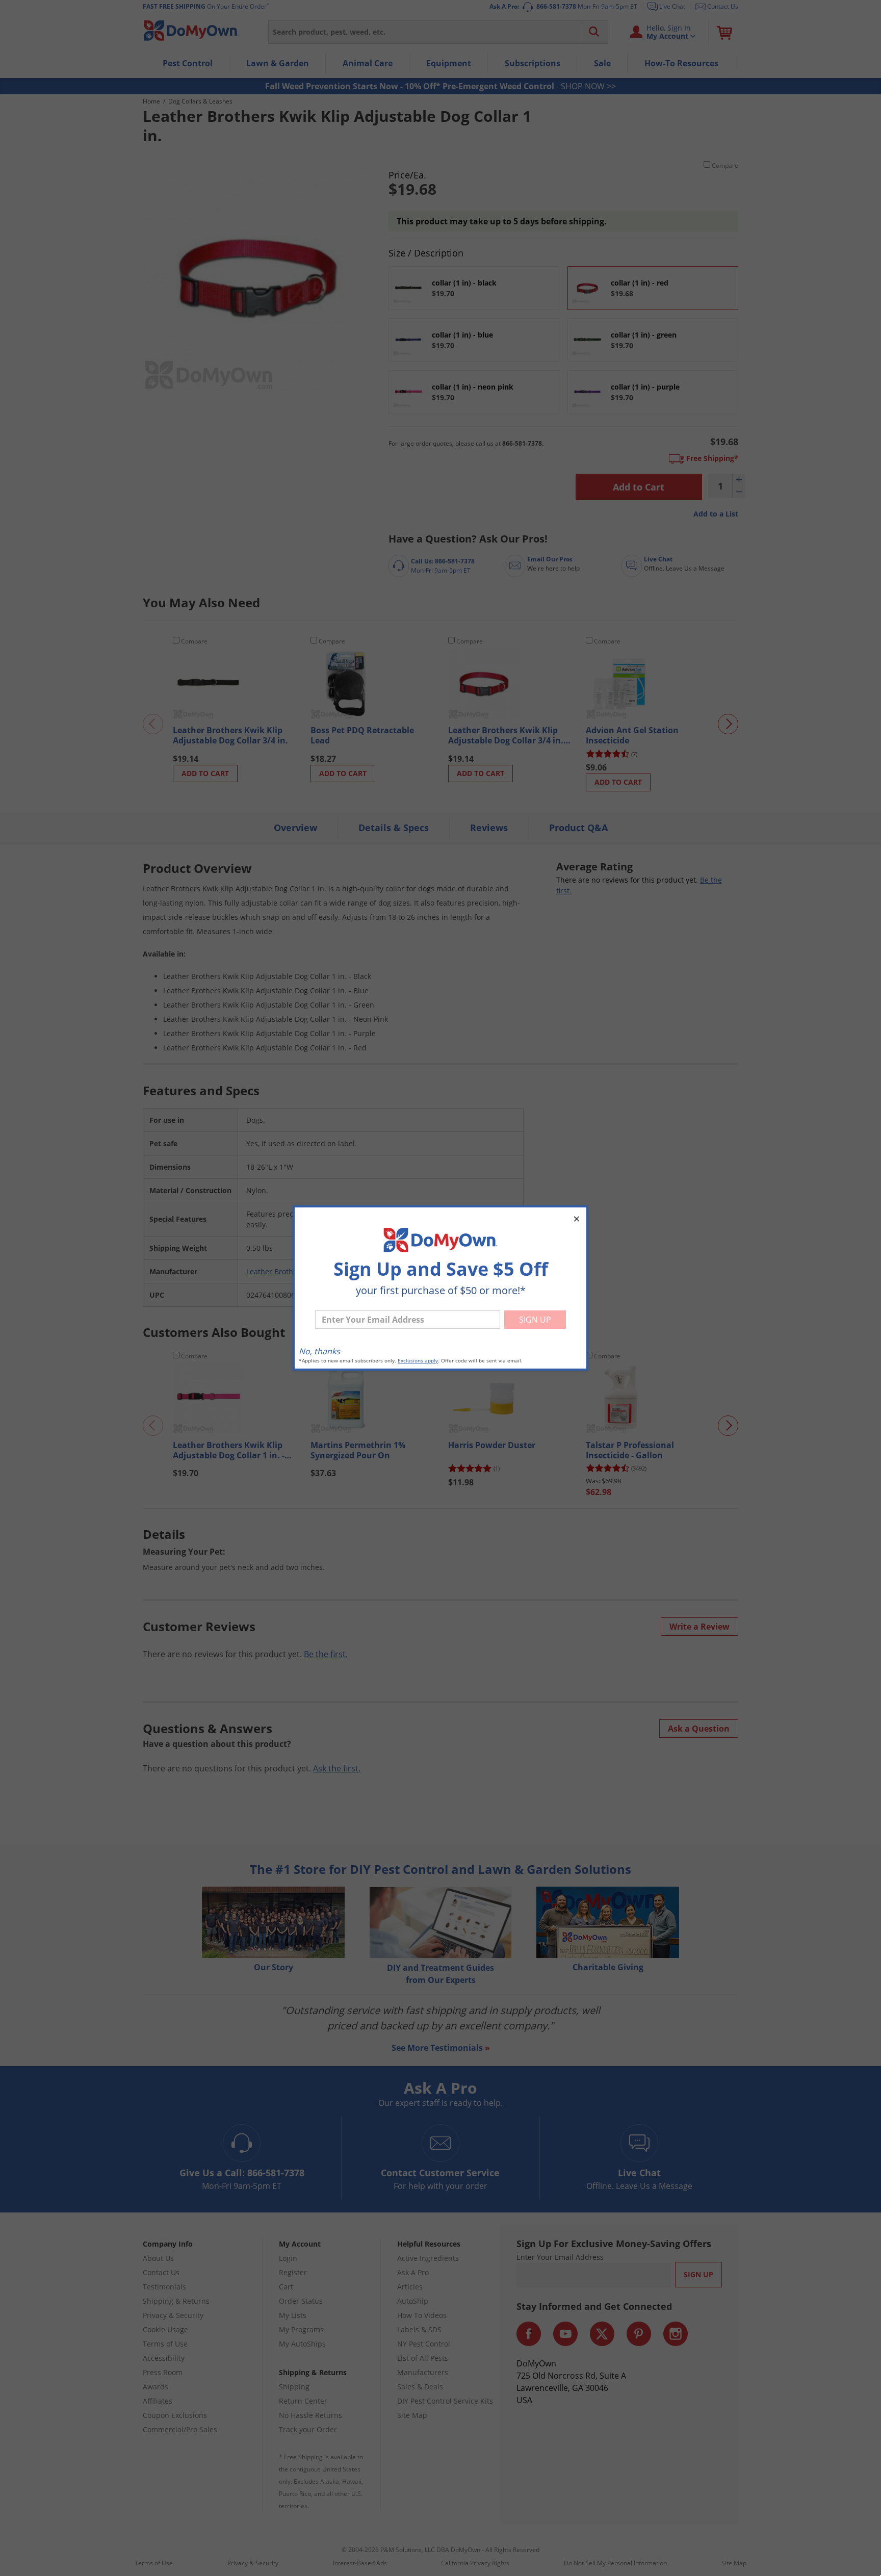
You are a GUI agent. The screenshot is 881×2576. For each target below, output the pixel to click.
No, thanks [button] (319, 1351)
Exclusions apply (418, 1361)
